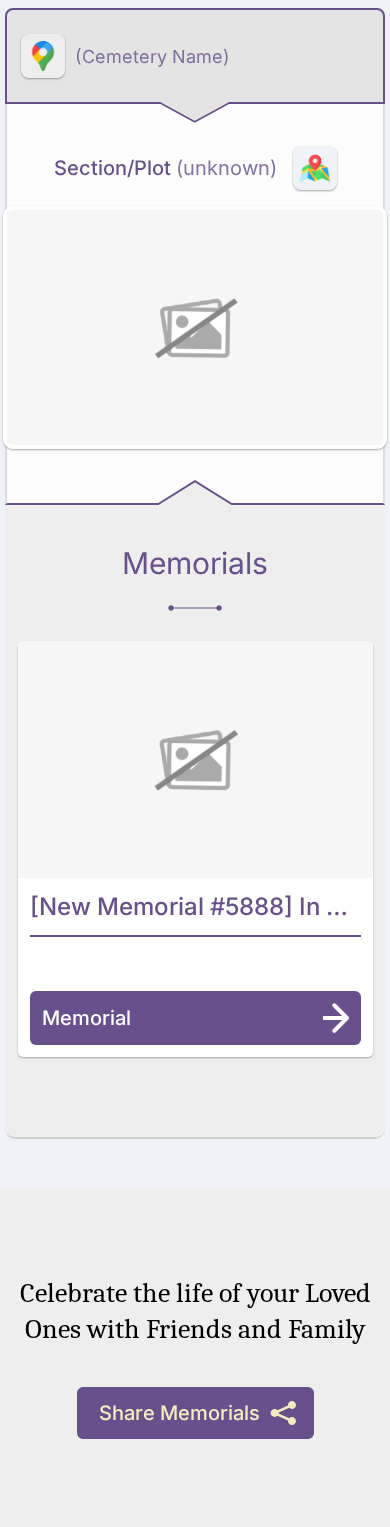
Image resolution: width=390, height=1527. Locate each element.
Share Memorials (179, 1413)
